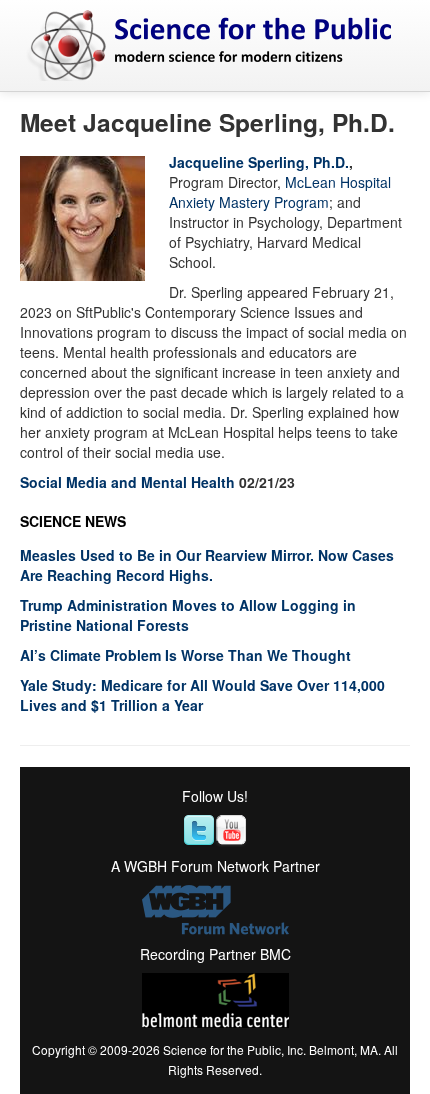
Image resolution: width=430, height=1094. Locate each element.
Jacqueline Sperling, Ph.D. (259, 162)
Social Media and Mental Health (127, 482)
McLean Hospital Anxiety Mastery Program (280, 192)
